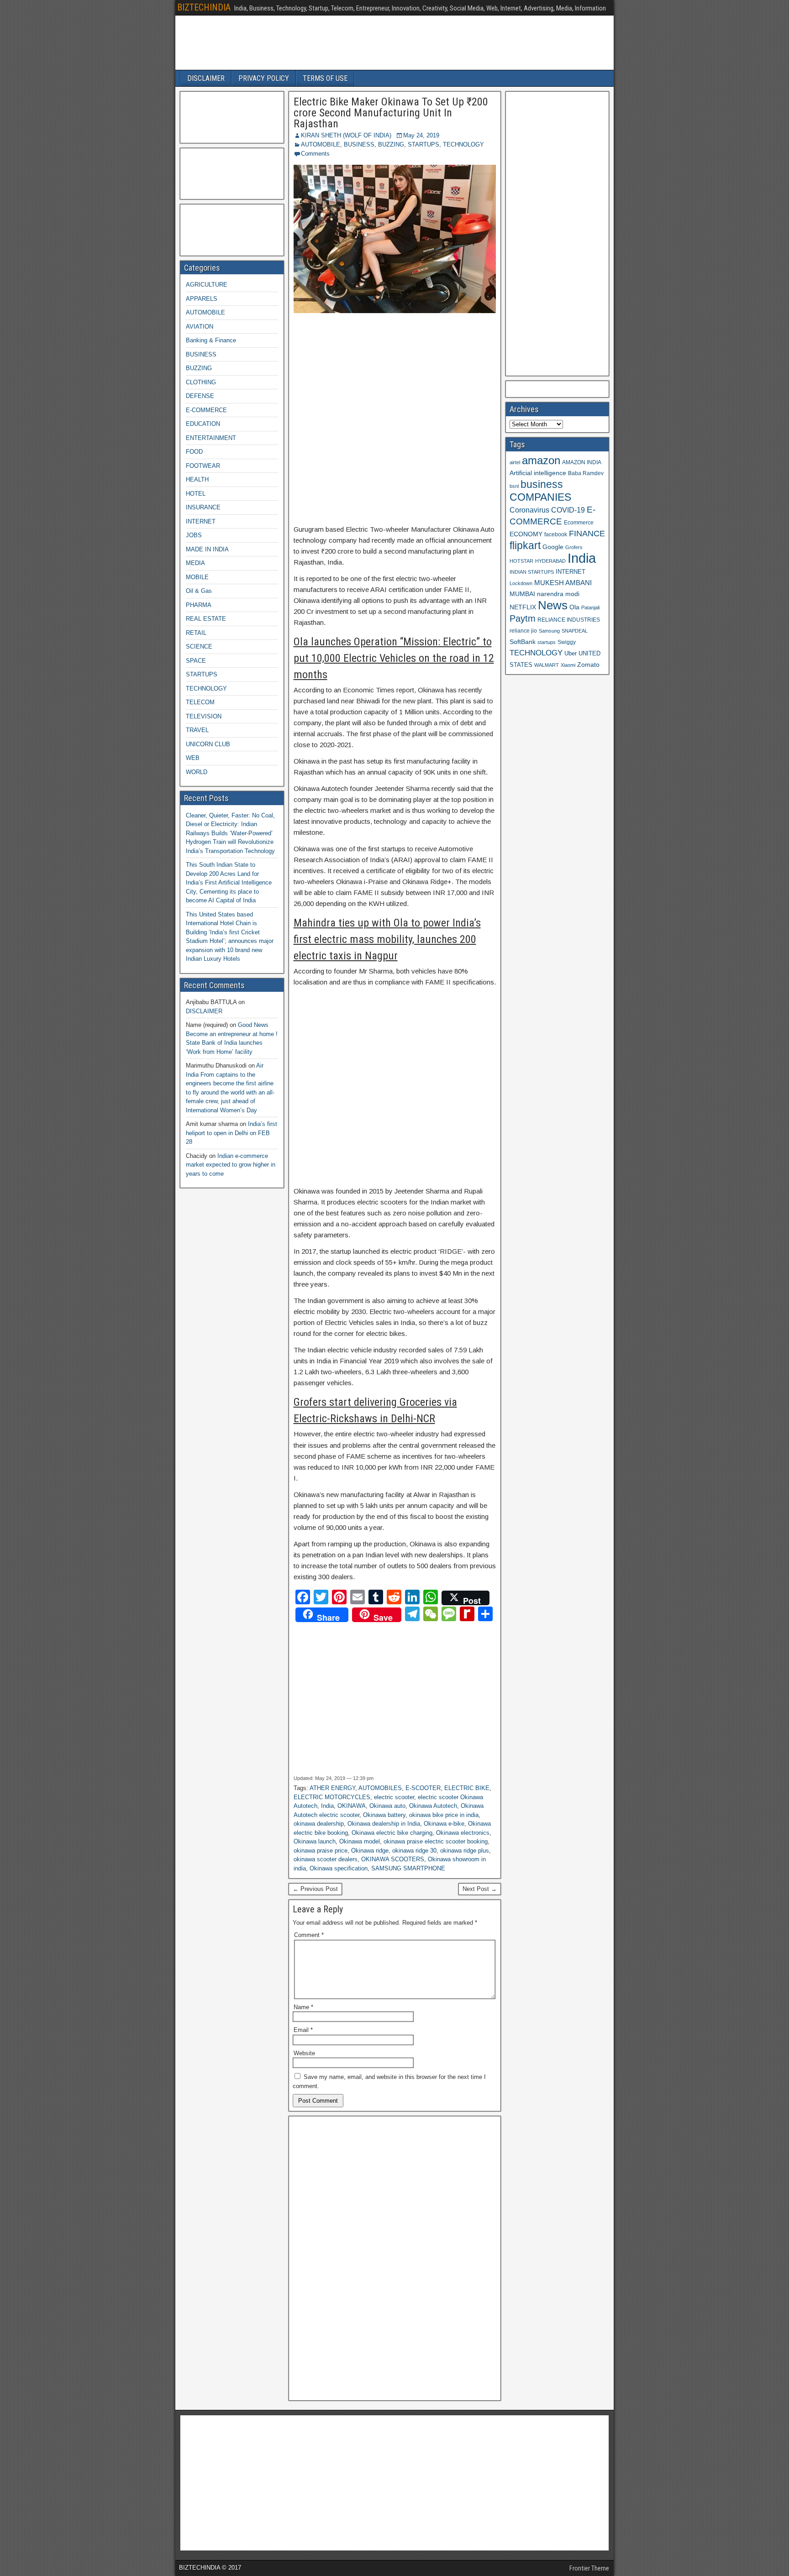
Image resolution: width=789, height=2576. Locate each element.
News (553, 605)
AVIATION (200, 327)
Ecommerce (579, 522)
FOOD (194, 452)
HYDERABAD (550, 561)
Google (553, 547)
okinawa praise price (321, 1851)
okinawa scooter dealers (326, 1859)
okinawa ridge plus (465, 1851)
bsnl (514, 486)
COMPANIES (540, 497)
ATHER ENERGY (332, 1788)
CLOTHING (201, 382)
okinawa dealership (319, 1824)
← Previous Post (315, 1889)
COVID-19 (568, 510)
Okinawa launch (315, 1841)
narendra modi (558, 594)
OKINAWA (352, 1806)
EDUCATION (203, 424)
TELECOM (200, 702)
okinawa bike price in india (444, 1815)
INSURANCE (203, 507)
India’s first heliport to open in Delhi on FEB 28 (231, 1133)
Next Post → (480, 1889)
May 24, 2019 (421, 135)
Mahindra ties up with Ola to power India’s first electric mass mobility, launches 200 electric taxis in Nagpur (387, 939)
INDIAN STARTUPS (532, 572)
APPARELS (202, 299)
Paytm (523, 618)
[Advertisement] (395, 419)
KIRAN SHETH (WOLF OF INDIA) (346, 135)
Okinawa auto (387, 1806)
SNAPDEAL (575, 631)
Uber (571, 654)
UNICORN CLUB (208, 744)
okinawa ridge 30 (414, 1851)
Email (303, 2030)
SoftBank (523, 642)
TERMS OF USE (325, 78)
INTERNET (201, 521)
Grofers (574, 547)
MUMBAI (522, 594)
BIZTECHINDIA (204, 7)
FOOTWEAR (203, 466)
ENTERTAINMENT (211, 438)
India (327, 1806)
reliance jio (523, 631)
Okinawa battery (384, 1815)
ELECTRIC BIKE (467, 1788)
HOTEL (196, 494)
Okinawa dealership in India (384, 1824)
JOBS (194, 535)
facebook (556, 534)
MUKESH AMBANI (563, 583)
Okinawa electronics (463, 1833)
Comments (315, 154)
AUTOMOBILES (380, 1788)
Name (303, 2007)
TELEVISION (204, 716)
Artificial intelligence (538, 473)
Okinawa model (360, 1841)
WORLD (197, 772)
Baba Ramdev (586, 473)
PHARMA (199, 605)
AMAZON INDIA (582, 462)
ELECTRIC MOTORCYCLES (332, 1797)
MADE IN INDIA (207, 549)
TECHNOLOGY (463, 144)
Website (304, 2053)
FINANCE (587, 534)
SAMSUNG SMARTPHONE (408, 1868)
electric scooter (394, 1797)
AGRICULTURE (207, 285)
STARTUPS (423, 144)
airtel (515, 462)
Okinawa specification (339, 1868)
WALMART (547, 665)
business (542, 484)
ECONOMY (526, 534)
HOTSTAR (521, 561)
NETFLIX (523, 607)
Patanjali (590, 607)
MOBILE (197, 577)
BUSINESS (359, 144)
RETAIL (196, 633)
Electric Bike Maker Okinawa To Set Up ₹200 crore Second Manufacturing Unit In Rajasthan (391, 113)
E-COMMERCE (206, 410)
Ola (574, 607)
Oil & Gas (199, 591)
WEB (193, 758)
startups (547, 642)
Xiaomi (568, 665)
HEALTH (197, 479)
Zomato (588, 665)
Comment (309, 1935)
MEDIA (195, 563)
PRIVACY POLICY (264, 78)
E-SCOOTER (423, 1788)
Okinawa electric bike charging (392, 1833)
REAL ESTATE (206, 619)
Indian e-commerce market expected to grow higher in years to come (231, 1165)
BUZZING (391, 144)
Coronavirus (529, 510)
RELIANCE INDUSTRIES (569, 620)
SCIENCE (199, 647)
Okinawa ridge (370, 1851)
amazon (541, 460)
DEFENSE (200, 396)
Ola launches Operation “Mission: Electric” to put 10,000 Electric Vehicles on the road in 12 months (394, 658)
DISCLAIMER (206, 78)
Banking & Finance (211, 340)
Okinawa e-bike (444, 1824)
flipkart (525, 545)
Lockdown (521, 583)
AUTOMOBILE (321, 144)
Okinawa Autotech (433, 1806)
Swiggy (567, 642)
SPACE (196, 661)
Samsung (549, 631)
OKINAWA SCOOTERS (393, 1859)
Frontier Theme (589, 2568)
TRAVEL (197, 730)
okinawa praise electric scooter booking (436, 1841)
